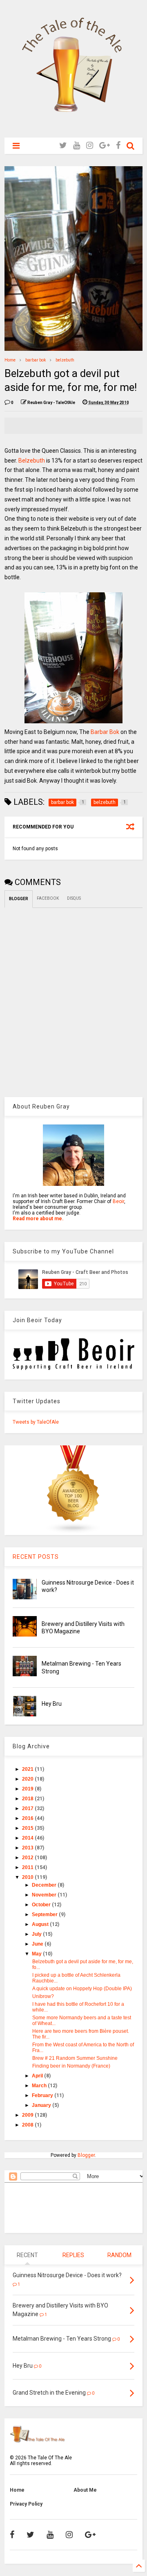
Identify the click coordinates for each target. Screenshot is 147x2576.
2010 (28, 1877)
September (45, 1915)
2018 (28, 1799)
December (45, 1885)
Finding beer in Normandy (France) (71, 2066)
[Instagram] (90, 146)
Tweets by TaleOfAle (36, 1422)
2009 (28, 2115)
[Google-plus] (105, 146)
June (38, 1944)
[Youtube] (77, 146)
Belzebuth (32, 461)
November (45, 1895)
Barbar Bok (105, 732)
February (43, 2095)
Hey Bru (52, 1704)
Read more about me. (38, 1219)
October (42, 1905)
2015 (28, 1828)
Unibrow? (43, 1996)
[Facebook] (118, 146)
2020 (28, 1779)
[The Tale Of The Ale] (73, 127)
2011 (28, 1867)
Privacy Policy (26, 2504)
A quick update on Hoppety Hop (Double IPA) (82, 1989)
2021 (28, 1769)
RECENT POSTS (36, 1557)
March (40, 2086)
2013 (28, 1848)
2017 (28, 1808)
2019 (28, 1789)
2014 (28, 1838)
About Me (85, 2490)
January (42, 2105)
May (37, 1954)
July (37, 1934)
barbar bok (36, 360)
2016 (28, 1818)
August (41, 1924)
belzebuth (65, 360)
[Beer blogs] (73, 1532)
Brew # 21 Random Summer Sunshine (75, 2058)
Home (10, 360)
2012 (28, 1858)
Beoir (118, 1201)
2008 (28, 2125)
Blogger (86, 2155)
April (38, 2076)
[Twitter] (63, 146)
